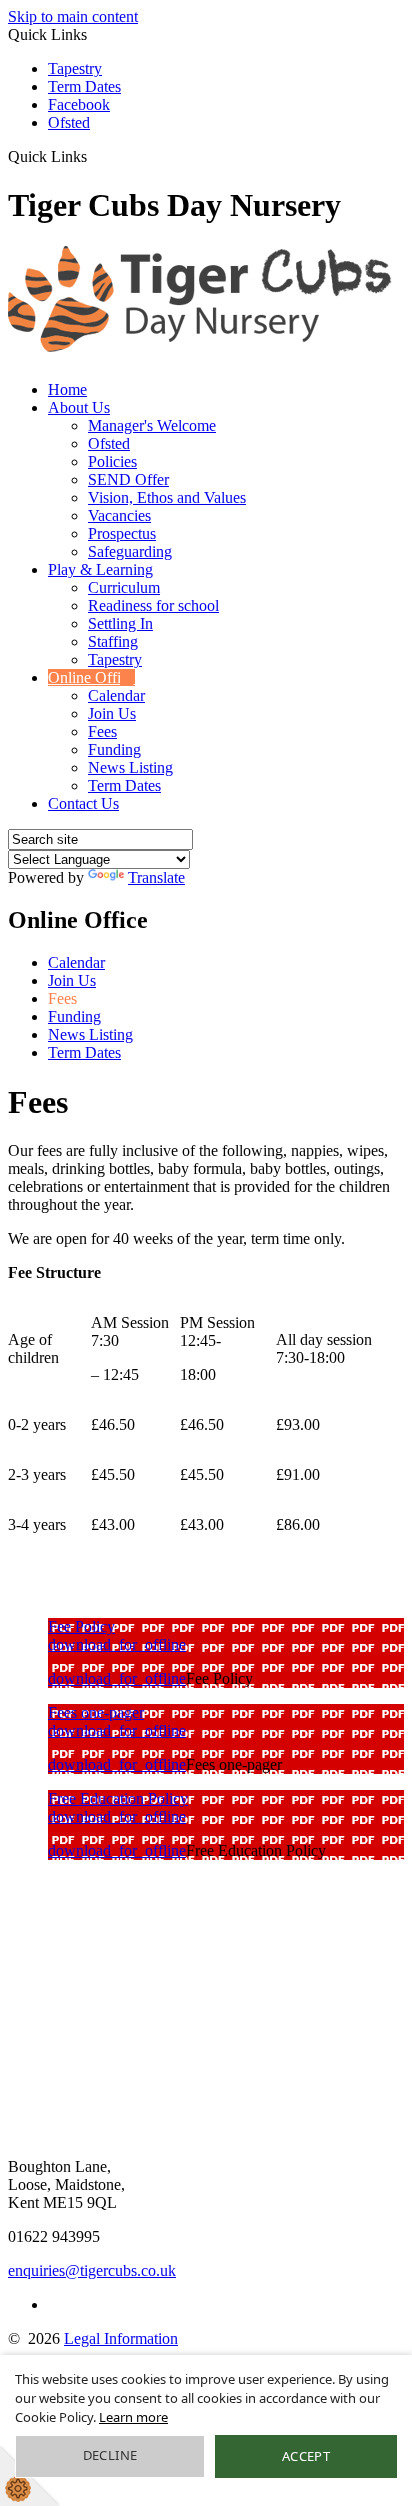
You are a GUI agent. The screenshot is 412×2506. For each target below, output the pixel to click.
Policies (112, 461)
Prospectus (122, 533)
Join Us (112, 713)
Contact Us (83, 803)
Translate (156, 877)
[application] (206, 1985)
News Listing (130, 767)
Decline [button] (110, 2455)
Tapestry (75, 68)
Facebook (79, 104)
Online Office (91, 677)
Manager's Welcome (152, 425)
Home (67, 389)
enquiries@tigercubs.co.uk (92, 2270)
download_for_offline (117, 1644)
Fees (102, 731)
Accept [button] (306, 2456)
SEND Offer (128, 479)
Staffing (113, 641)
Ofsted (69, 122)
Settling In (120, 623)
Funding (114, 749)
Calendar (116, 695)
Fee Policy (81, 1626)
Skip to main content (73, 16)
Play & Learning (100, 569)
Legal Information (121, 2338)
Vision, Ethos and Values (167, 497)
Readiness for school (153, 605)
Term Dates (84, 86)
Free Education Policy (118, 1798)
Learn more (133, 2417)
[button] (94, 156)
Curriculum (124, 587)
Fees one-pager (96, 1712)
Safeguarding (130, 551)
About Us (79, 407)
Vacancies (119, 515)
